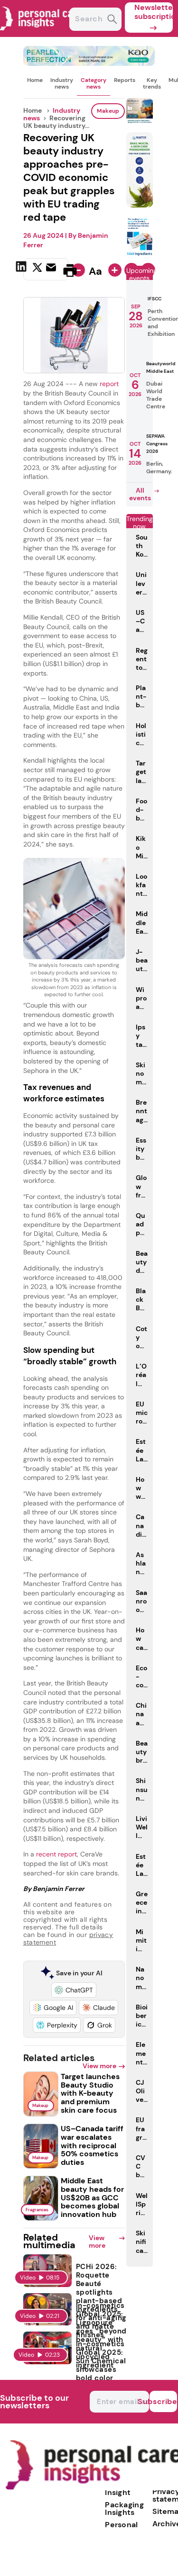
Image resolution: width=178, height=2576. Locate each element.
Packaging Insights (124, 2508)
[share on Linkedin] (22, 270)
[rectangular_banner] (140, 254)
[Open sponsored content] (89, 63)
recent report (56, 1854)
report (109, 384)
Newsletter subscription (154, 12)
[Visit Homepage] (42, 34)
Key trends (152, 83)
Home (35, 80)
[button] (74, 1990)
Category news (94, 83)
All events (140, 494)
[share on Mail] (52, 270)
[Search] (112, 20)
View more (99, 2066)
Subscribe (163, 2401)
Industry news (62, 83)
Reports (125, 80)
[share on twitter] (37, 270)
